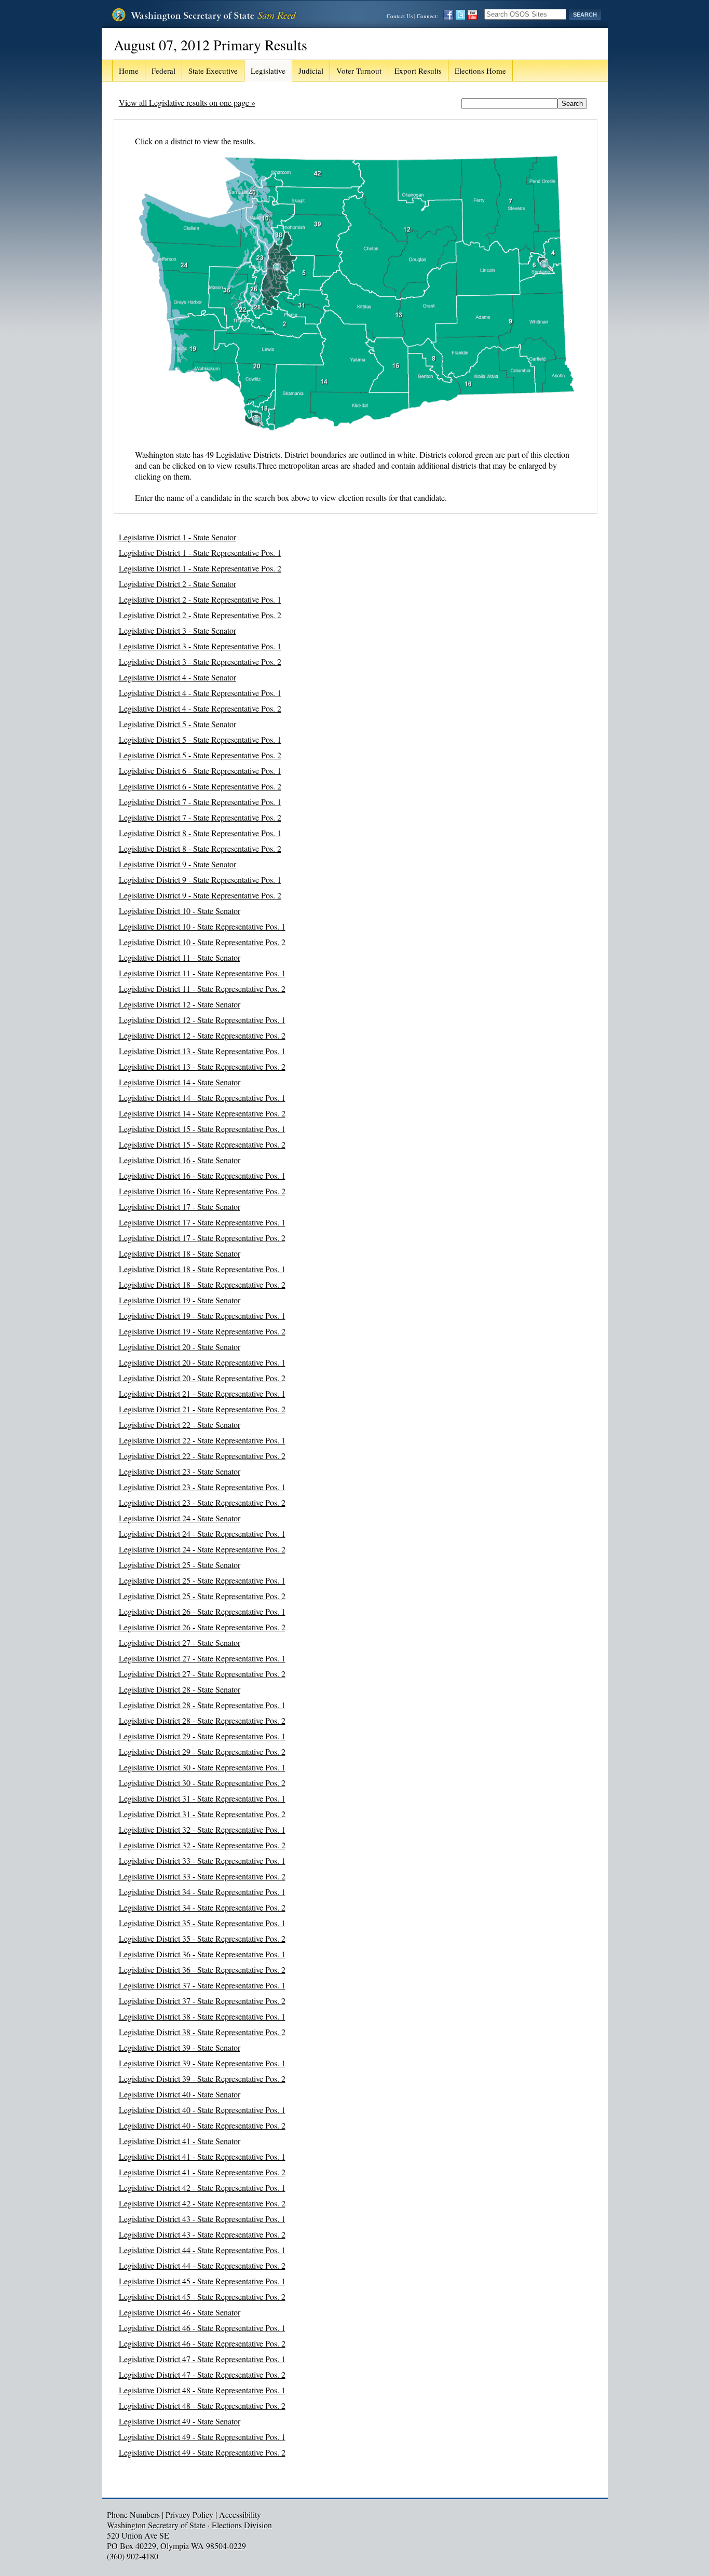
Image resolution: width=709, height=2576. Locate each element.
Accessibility (240, 2514)
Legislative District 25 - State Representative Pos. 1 (202, 1580)
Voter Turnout (359, 71)
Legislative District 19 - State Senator (180, 1300)
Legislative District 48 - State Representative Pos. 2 (202, 2405)
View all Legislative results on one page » (187, 103)
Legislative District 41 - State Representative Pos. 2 (202, 2172)
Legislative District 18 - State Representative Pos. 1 (202, 1269)
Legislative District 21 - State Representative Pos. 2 (202, 1409)
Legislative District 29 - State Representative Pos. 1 (202, 1736)
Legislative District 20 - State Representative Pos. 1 (202, 1362)
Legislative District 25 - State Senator (180, 1565)
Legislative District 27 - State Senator (180, 1643)
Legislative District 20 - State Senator (180, 1347)
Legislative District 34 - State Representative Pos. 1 (202, 1892)
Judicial (311, 71)
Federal (163, 71)
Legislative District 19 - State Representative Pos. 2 (202, 1331)
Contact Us (400, 16)
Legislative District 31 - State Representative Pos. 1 (202, 1798)
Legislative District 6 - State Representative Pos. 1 (200, 771)
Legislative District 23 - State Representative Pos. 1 (202, 1487)
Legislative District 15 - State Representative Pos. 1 (202, 1129)
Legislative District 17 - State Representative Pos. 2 (202, 1238)
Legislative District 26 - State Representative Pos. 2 (202, 1627)
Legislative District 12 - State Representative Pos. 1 (202, 1020)
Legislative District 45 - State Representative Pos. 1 (202, 2281)
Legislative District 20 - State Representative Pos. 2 (202, 1378)
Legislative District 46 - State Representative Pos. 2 (202, 2343)
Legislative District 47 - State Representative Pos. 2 (202, 2374)
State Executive (213, 71)
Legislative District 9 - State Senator (178, 864)
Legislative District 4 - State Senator (178, 677)
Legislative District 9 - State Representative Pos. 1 (200, 880)
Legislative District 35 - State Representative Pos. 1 (202, 1923)
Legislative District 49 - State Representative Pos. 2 (202, 2452)
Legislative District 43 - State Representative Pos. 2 (202, 2234)
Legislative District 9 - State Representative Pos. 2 (200, 895)
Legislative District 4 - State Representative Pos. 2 (200, 708)
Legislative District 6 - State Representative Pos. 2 (200, 786)
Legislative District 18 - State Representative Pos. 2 (202, 1284)
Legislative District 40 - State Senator (180, 2094)
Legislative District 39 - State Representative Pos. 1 (202, 2063)
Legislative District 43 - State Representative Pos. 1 (202, 2219)
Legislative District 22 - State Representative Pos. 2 (202, 1456)
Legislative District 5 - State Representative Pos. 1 (200, 739)
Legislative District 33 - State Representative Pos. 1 (202, 1861)
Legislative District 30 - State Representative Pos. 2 (202, 1783)
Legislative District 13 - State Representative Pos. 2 (202, 1066)
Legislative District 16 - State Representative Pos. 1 (202, 1175)
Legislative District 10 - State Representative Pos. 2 (202, 942)
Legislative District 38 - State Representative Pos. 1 (202, 2016)
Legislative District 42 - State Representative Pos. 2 (202, 2203)
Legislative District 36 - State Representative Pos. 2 (202, 1970)
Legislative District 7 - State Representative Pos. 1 (200, 802)
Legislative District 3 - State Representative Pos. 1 (200, 646)
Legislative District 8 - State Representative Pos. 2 (200, 848)
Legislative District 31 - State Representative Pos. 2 (202, 1814)
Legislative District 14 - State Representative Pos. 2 (202, 1113)
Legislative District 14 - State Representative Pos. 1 (202, 1098)
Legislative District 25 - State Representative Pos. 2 (202, 1596)
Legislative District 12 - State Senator (180, 1004)
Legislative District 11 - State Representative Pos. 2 (202, 989)
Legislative (268, 71)
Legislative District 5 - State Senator (178, 724)
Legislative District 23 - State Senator (180, 1471)
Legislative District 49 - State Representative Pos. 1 (202, 2437)
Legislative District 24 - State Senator (180, 1518)
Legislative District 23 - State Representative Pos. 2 (202, 1502)
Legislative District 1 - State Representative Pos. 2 (200, 568)
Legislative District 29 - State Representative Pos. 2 (202, 1752)
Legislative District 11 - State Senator (180, 957)
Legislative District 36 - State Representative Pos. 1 (202, 1954)
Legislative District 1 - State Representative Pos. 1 (200, 553)
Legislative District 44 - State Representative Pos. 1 (202, 2250)
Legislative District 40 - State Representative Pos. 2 (202, 2125)
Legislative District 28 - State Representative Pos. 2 (202, 1720)
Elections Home (480, 71)
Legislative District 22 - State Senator (180, 1425)
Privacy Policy (189, 2514)
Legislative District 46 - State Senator (180, 2312)
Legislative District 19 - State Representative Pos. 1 (202, 1316)
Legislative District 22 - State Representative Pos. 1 (202, 1440)
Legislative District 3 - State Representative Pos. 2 (200, 662)
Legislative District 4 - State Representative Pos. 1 (200, 693)
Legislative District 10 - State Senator (180, 911)
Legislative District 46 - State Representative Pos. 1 (202, 2328)
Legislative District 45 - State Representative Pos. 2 (202, 2296)
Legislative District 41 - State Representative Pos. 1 (202, 2156)
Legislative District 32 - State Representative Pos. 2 (202, 1845)
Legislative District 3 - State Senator (178, 630)
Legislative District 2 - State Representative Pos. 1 (200, 599)
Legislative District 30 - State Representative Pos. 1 (202, 1767)
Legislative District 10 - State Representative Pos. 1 (202, 926)
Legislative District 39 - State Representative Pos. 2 (202, 2078)
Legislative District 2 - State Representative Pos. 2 (200, 615)
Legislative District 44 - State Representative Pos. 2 (202, 2265)
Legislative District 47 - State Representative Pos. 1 (202, 2359)
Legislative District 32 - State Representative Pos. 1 (202, 1829)
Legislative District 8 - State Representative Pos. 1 (200, 833)
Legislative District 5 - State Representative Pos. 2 (200, 755)
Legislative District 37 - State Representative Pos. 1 (202, 1985)
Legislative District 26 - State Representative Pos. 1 (202, 1611)
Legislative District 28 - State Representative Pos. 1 (202, 1705)
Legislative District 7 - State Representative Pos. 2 (200, 817)
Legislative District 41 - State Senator (180, 2141)
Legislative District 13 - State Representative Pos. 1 (202, 1051)
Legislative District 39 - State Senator (180, 2047)
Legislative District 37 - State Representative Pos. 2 (202, 2001)
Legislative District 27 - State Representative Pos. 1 (202, 1658)
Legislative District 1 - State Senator (178, 537)
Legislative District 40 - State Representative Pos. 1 (202, 2110)
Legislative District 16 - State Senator (180, 1160)
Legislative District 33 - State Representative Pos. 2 (202, 1876)
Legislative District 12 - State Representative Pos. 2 (202, 1035)
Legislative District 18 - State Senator (180, 1253)
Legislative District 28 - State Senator (180, 1689)
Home (129, 71)
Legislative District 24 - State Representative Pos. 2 (202, 1549)
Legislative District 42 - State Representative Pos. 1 (202, 2187)
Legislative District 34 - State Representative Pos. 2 (202, 1907)
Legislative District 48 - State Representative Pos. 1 (202, 2390)
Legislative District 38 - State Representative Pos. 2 (202, 2032)
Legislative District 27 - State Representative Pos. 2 (202, 1674)
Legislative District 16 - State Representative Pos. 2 (202, 1191)
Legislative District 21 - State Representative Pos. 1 (202, 1393)
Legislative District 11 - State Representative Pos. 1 (202, 973)
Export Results (418, 71)
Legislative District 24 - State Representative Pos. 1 (202, 1534)
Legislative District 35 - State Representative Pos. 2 (202, 1938)
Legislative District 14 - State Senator (180, 1082)
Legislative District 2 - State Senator (178, 584)
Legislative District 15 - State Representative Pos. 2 (202, 1144)
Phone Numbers (133, 2514)
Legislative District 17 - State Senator (180, 1207)
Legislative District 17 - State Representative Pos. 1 (202, 1222)
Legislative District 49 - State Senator (180, 2421)
